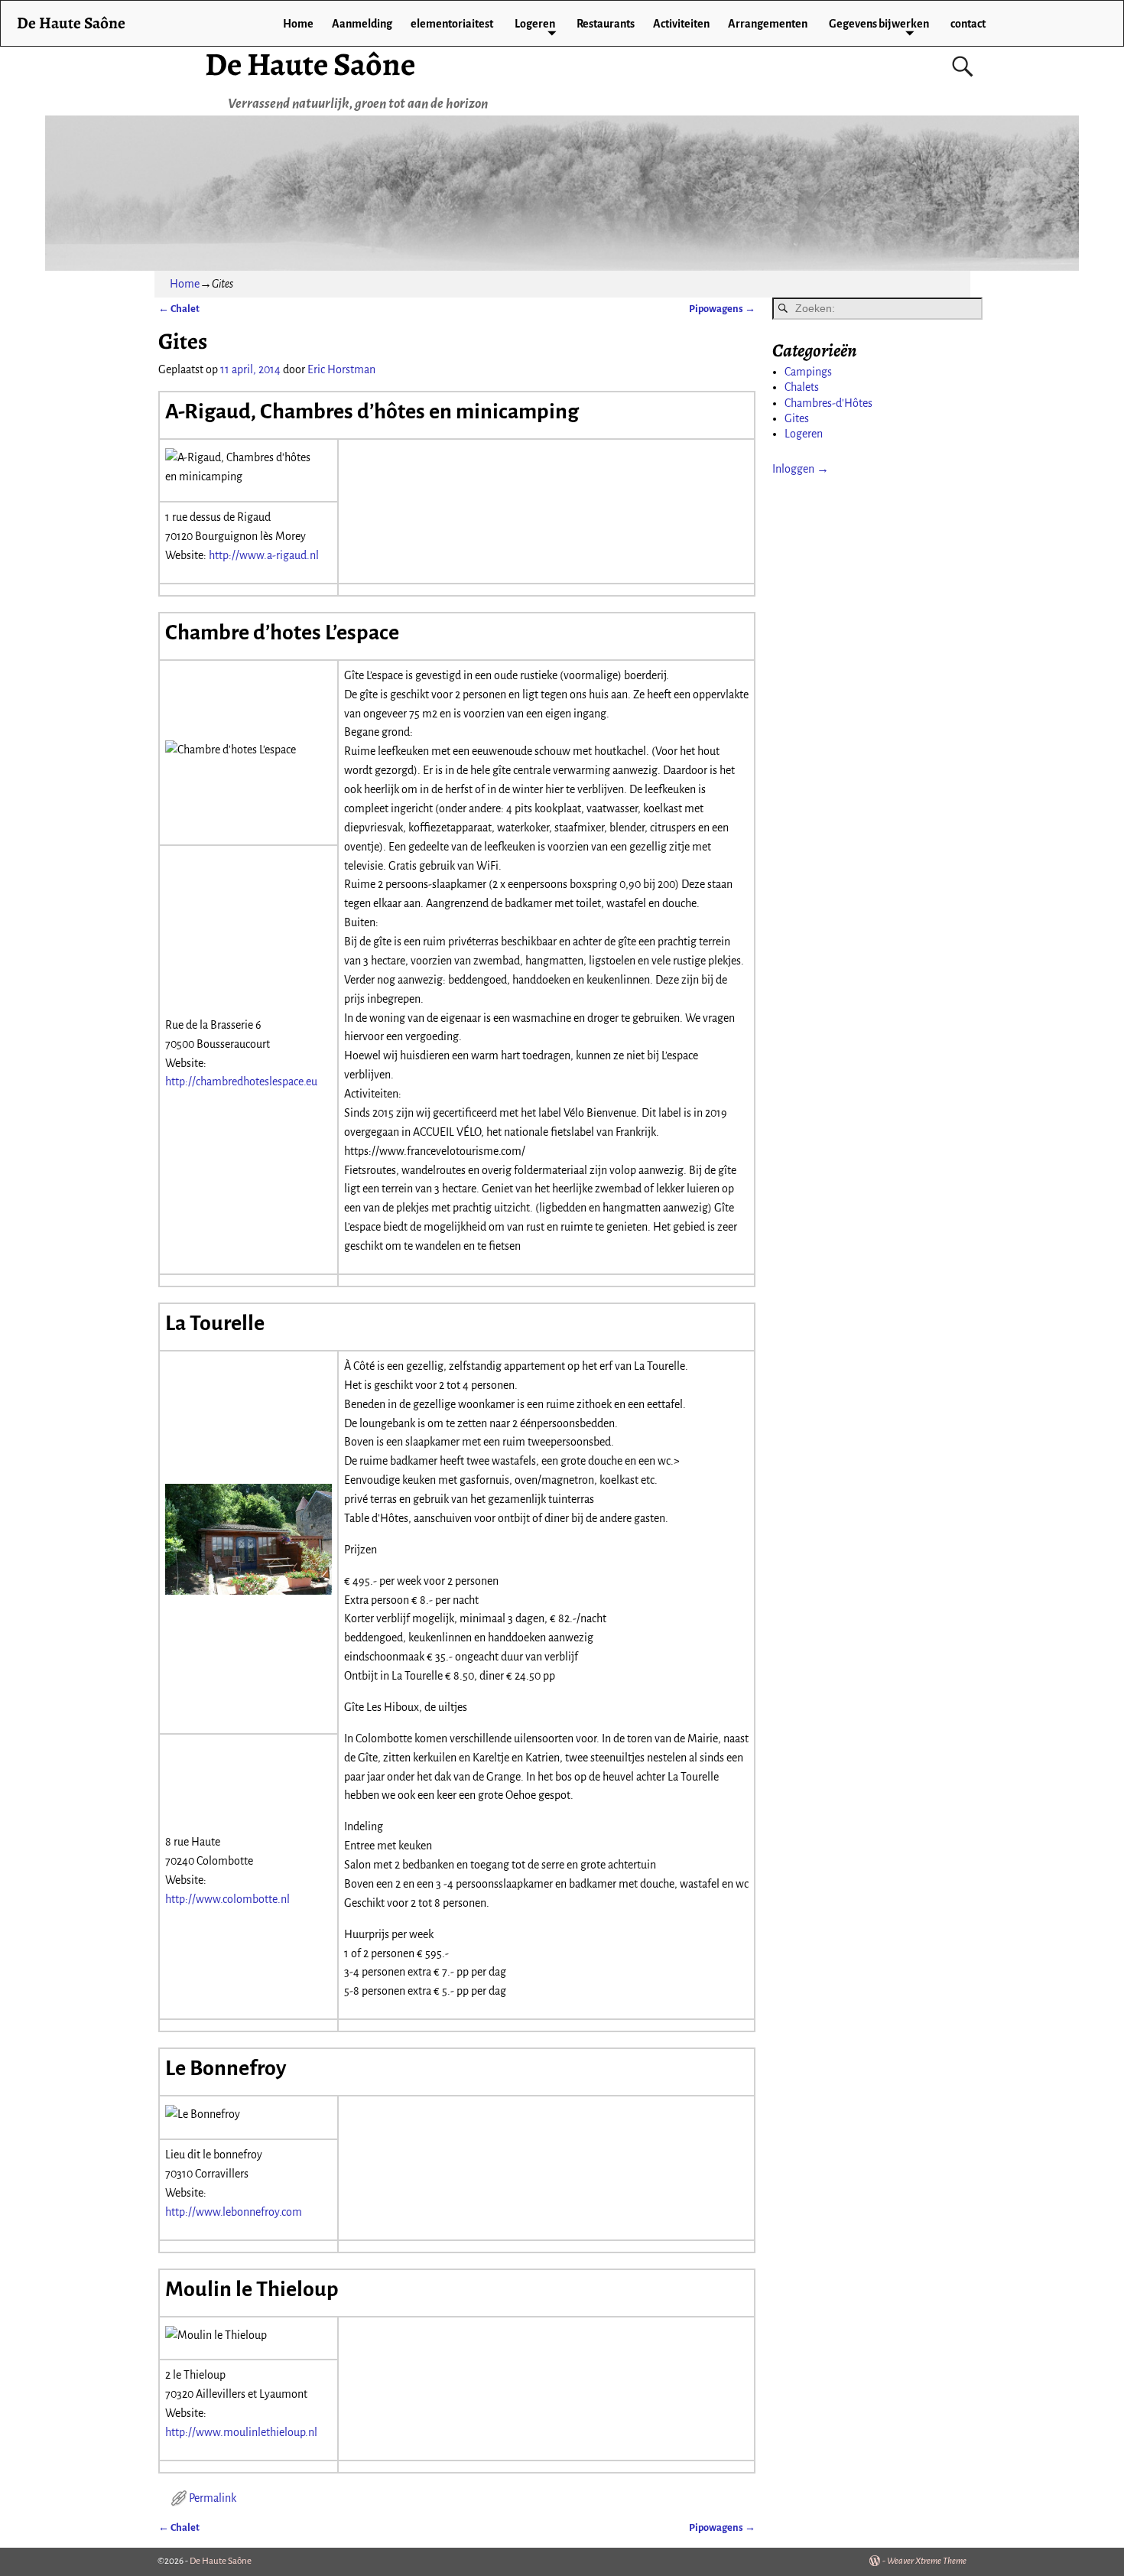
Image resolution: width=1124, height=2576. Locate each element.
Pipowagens (722, 309)
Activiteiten (681, 24)
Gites (797, 418)
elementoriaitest (452, 24)
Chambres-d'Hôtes (828, 403)
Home (298, 24)
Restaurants (606, 24)
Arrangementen (768, 24)
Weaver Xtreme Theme (927, 2561)
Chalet (179, 309)
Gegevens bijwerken (879, 24)
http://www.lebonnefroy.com (234, 2212)
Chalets (802, 387)
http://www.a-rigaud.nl (264, 555)
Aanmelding (362, 24)
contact (968, 24)
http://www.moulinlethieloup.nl (241, 2432)
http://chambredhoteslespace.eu (241, 1081)
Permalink (213, 2498)
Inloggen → (801, 469)
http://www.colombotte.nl (227, 1899)
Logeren (535, 24)
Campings (808, 372)
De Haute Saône (310, 64)
